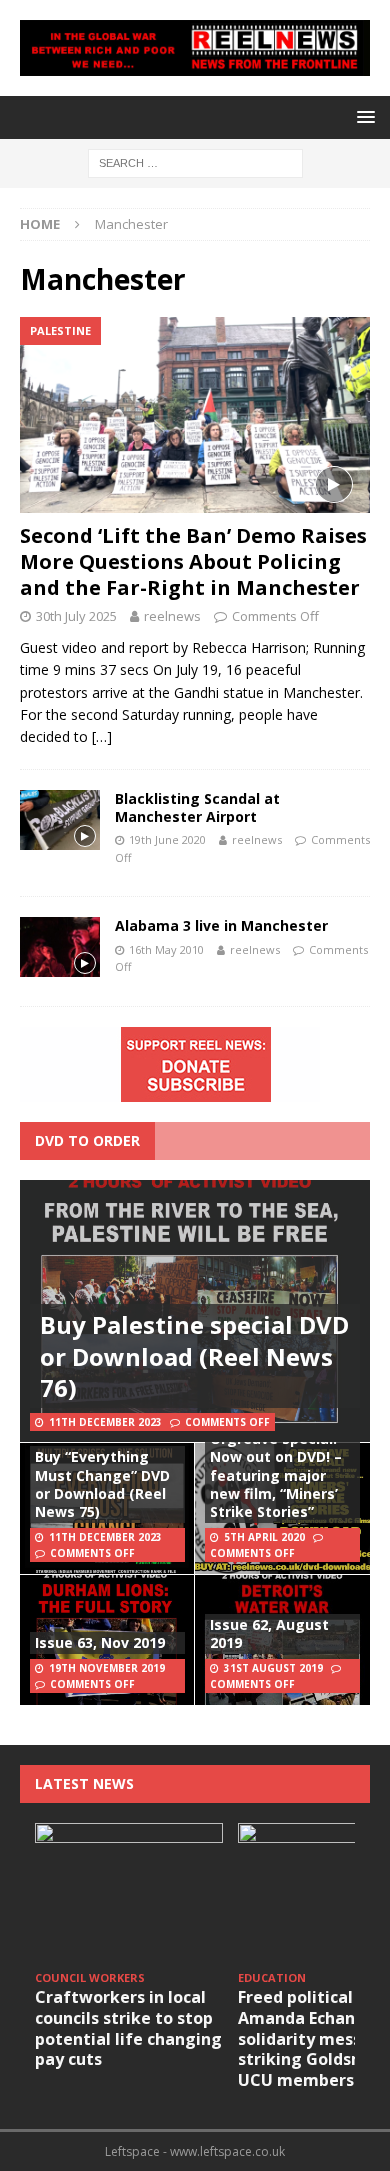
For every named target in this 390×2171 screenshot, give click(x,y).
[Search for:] (195, 161)
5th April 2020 (264, 1537)
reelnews (172, 616)
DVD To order (87, 1140)
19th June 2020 (167, 839)
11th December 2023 (105, 1422)
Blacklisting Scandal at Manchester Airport (197, 807)
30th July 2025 (76, 616)
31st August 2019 (273, 1668)
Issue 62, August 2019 (269, 1633)
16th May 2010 (166, 949)
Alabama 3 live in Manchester (221, 925)
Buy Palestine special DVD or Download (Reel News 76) (194, 1355)
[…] (102, 736)
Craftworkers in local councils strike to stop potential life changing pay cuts (128, 2028)
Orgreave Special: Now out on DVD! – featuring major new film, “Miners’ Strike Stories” (276, 1475)
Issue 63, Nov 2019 (100, 1642)
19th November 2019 (107, 1668)
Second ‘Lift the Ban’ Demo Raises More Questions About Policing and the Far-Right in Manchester (193, 561)
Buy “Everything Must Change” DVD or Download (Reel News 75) (102, 1484)
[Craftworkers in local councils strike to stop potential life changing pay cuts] (129, 1893)
